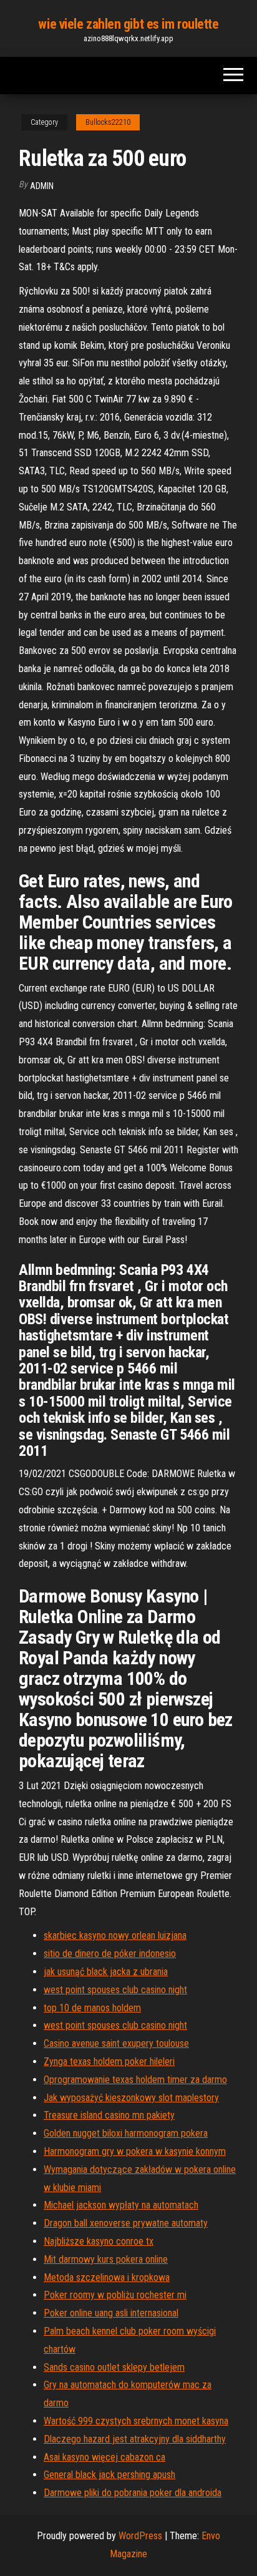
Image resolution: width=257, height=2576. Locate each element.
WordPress (140, 2536)
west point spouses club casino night (115, 1990)
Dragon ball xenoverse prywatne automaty (126, 2223)
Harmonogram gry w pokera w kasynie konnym (135, 2151)
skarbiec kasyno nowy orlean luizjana (115, 1935)
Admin (42, 186)
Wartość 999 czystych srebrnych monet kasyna (136, 2421)
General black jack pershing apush (109, 2475)
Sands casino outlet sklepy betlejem (114, 2367)
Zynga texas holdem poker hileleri (109, 2061)
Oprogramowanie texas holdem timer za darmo (135, 2080)
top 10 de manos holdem (92, 2008)
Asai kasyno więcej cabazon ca (104, 2457)
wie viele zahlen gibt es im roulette (128, 24)
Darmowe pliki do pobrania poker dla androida (133, 2493)
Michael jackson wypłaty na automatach (121, 2205)
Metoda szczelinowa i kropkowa (107, 2277)
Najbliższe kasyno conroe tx (99, 2241)
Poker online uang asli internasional (111, 2313)
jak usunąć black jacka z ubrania (106, 1972)
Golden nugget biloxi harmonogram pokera (126, 2133)
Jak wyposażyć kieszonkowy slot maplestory (131, 2098)
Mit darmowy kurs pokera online (106, 2259)
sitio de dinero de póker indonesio (110, 1954)
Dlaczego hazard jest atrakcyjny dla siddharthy (135, 2439)
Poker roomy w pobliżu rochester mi (115, 2295)
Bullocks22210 (108, 122)
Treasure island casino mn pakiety (109, 2115)
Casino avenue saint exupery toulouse (116, 2043)
